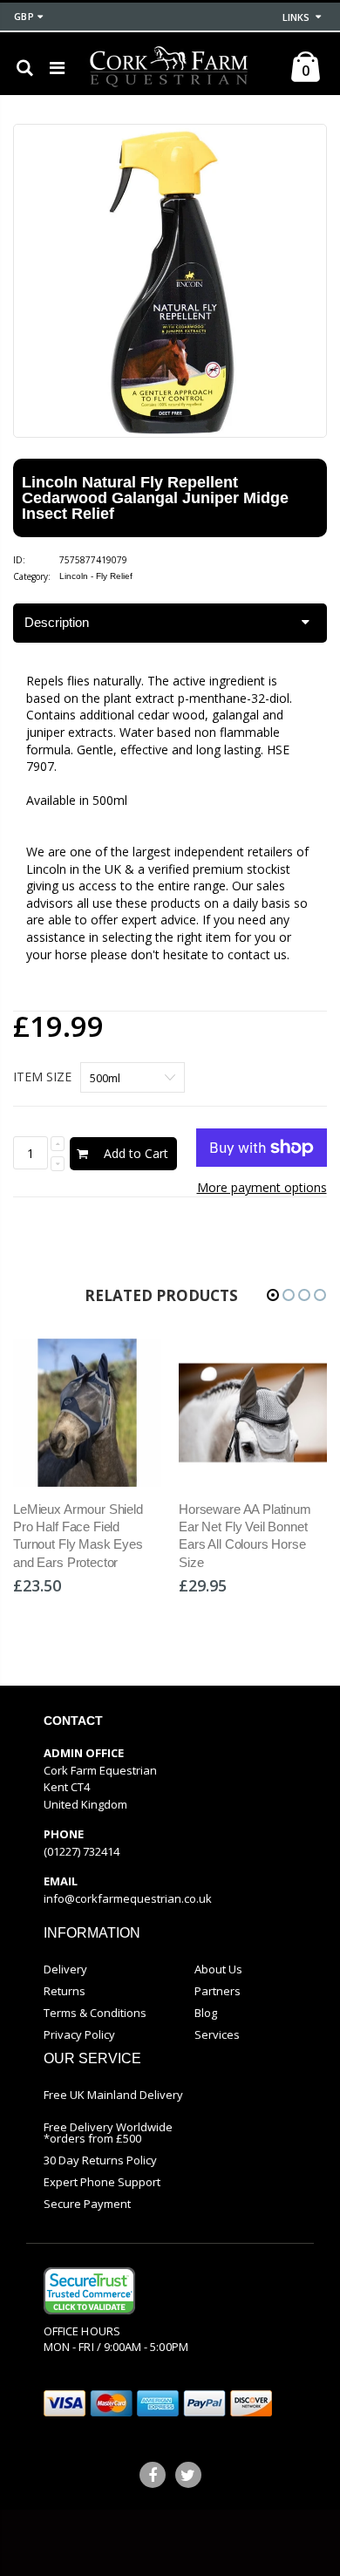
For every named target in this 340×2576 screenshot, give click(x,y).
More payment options (262, 1187)
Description (57, 622)
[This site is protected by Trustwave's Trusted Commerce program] (89, 2291)
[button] (273, 1295)
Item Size (42, 1077)
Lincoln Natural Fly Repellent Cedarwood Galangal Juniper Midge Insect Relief (155, 498)
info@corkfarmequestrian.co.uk (128, 1898)
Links (296, 17)
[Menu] (57, 68)
